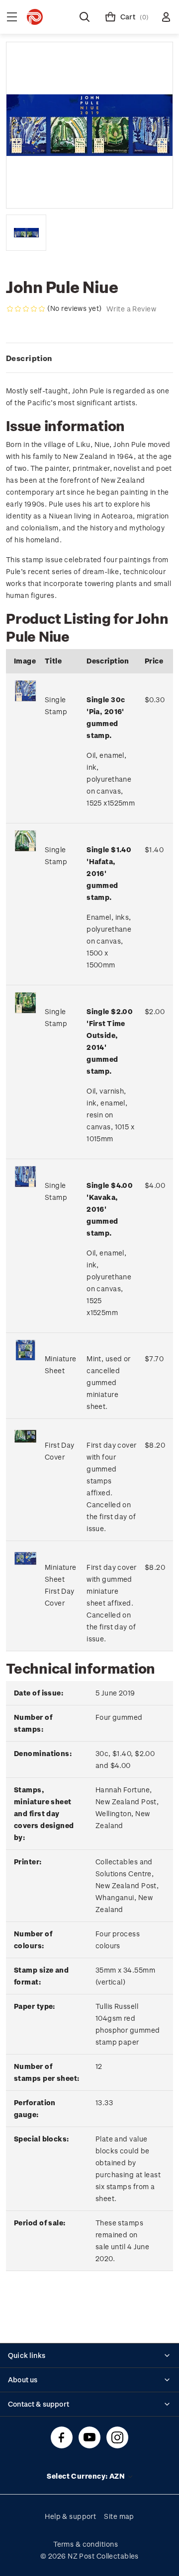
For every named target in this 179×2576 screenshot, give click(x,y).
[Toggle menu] (12, 17)
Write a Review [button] (131, 309)
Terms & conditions (86, 2544)
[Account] (166, 17)
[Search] (85, 17)
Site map (119, 2516)
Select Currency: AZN (87, 2476)
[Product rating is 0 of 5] (26, 309)
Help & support (70, 2516)
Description (29, 358)
